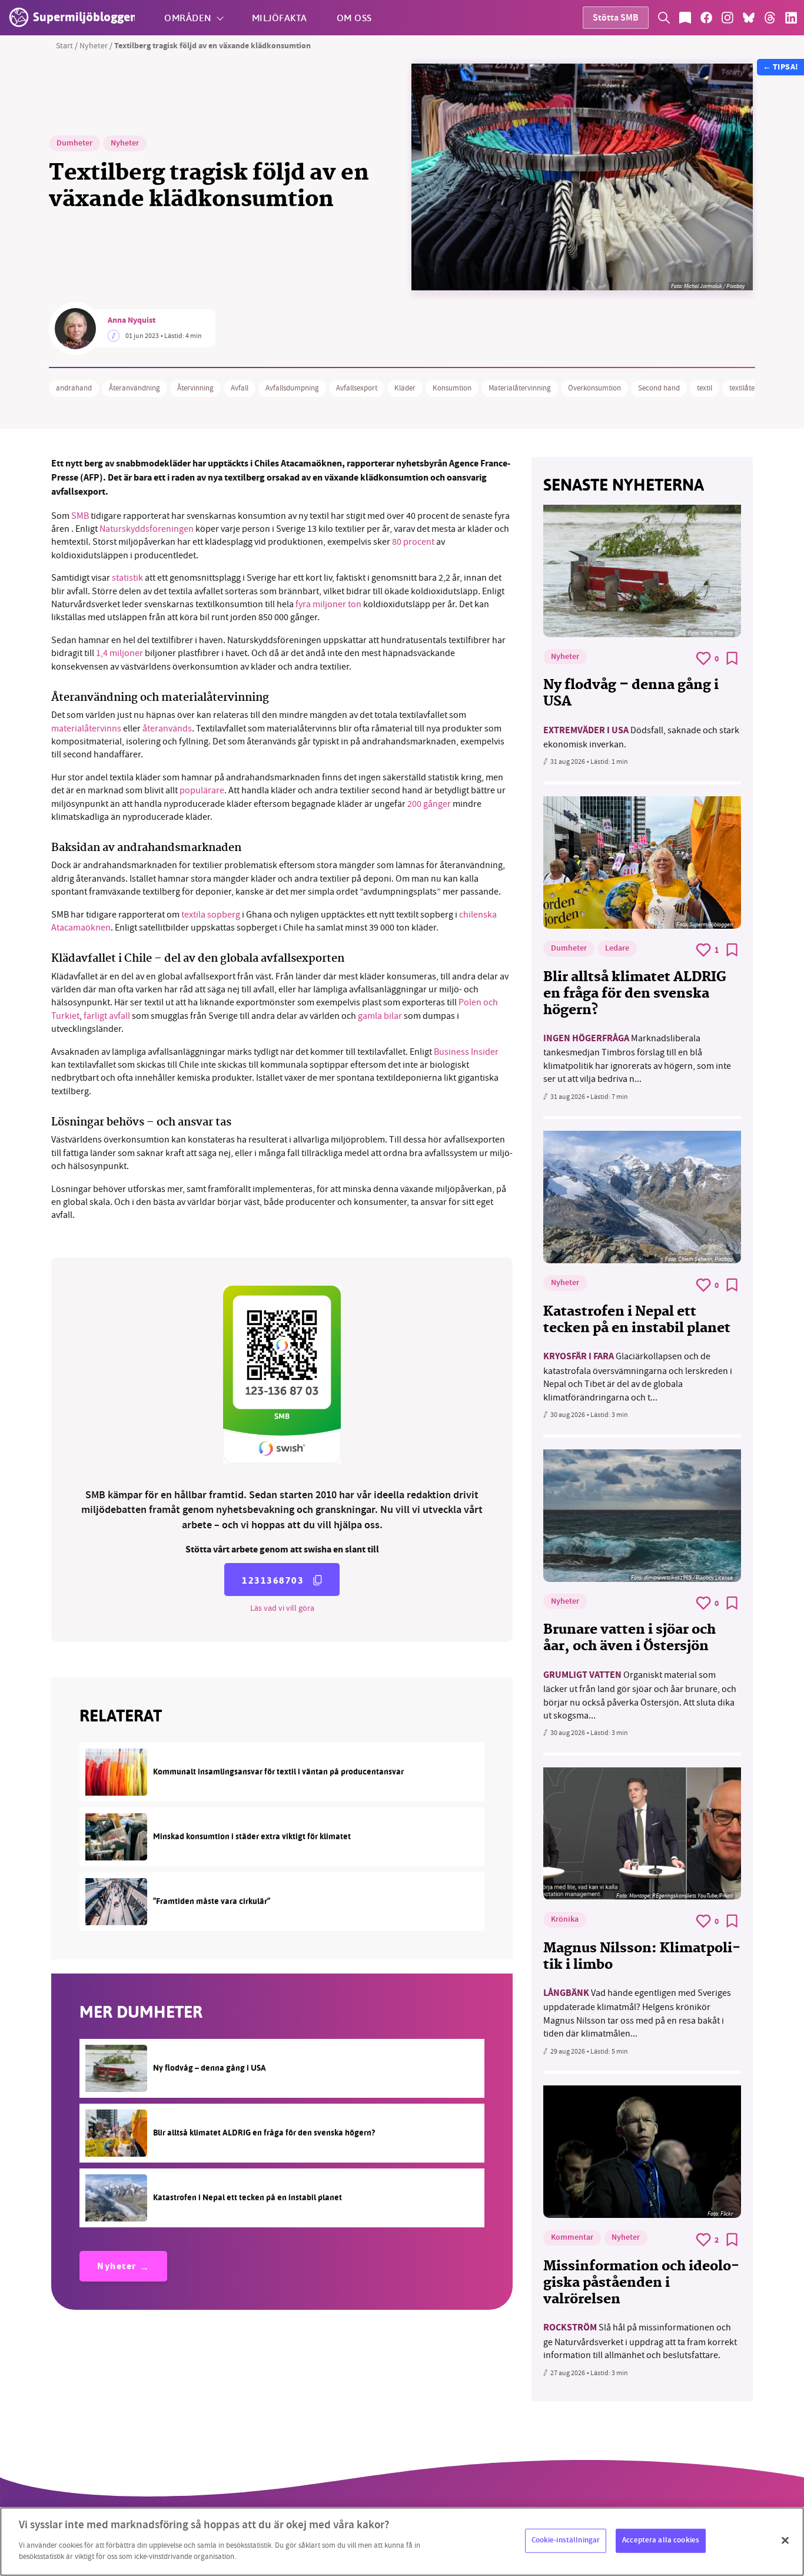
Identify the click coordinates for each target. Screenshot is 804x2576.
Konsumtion (452, 388)
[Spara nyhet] (732, 658)
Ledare (617, 949)
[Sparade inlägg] (685, 18)
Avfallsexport (357, 388)
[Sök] (664, 18)
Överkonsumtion (594, 388)
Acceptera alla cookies (661, 2540)
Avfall (240, 388)
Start (64, 45)
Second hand (659, 388)
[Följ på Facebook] (706, 18)
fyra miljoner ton (328, 604)
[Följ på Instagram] (727, 18)
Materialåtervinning (520, 388)
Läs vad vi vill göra (282, 1608)
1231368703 (273, 1580)
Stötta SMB (616, 19)
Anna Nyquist (132, 321)
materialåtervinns (86, 729)
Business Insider (466, 1052)
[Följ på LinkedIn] (791, 18)
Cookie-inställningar (566, 2540)
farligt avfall (107, 1016)
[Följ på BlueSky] (749, 18)
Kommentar (572, 2238)
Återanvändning (134, 388)
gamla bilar (380, 1016)
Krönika (565, 1920)
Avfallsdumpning (292, 388)
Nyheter (94, 45)
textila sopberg (211, 915)
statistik (127, 578)
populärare (202, 790)
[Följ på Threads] (770, 18)
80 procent (413, 542)
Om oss (354, 17)
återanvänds (167, 729)
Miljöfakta (280, 17)
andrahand (74, 388)
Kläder (405, 388)
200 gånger (429, 804)
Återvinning (195, 388)
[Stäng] (785, 2540)
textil (705, 388)
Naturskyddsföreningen (147, 529)
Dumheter (74, 144)
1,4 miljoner (119, 653)
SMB (80, 516)
